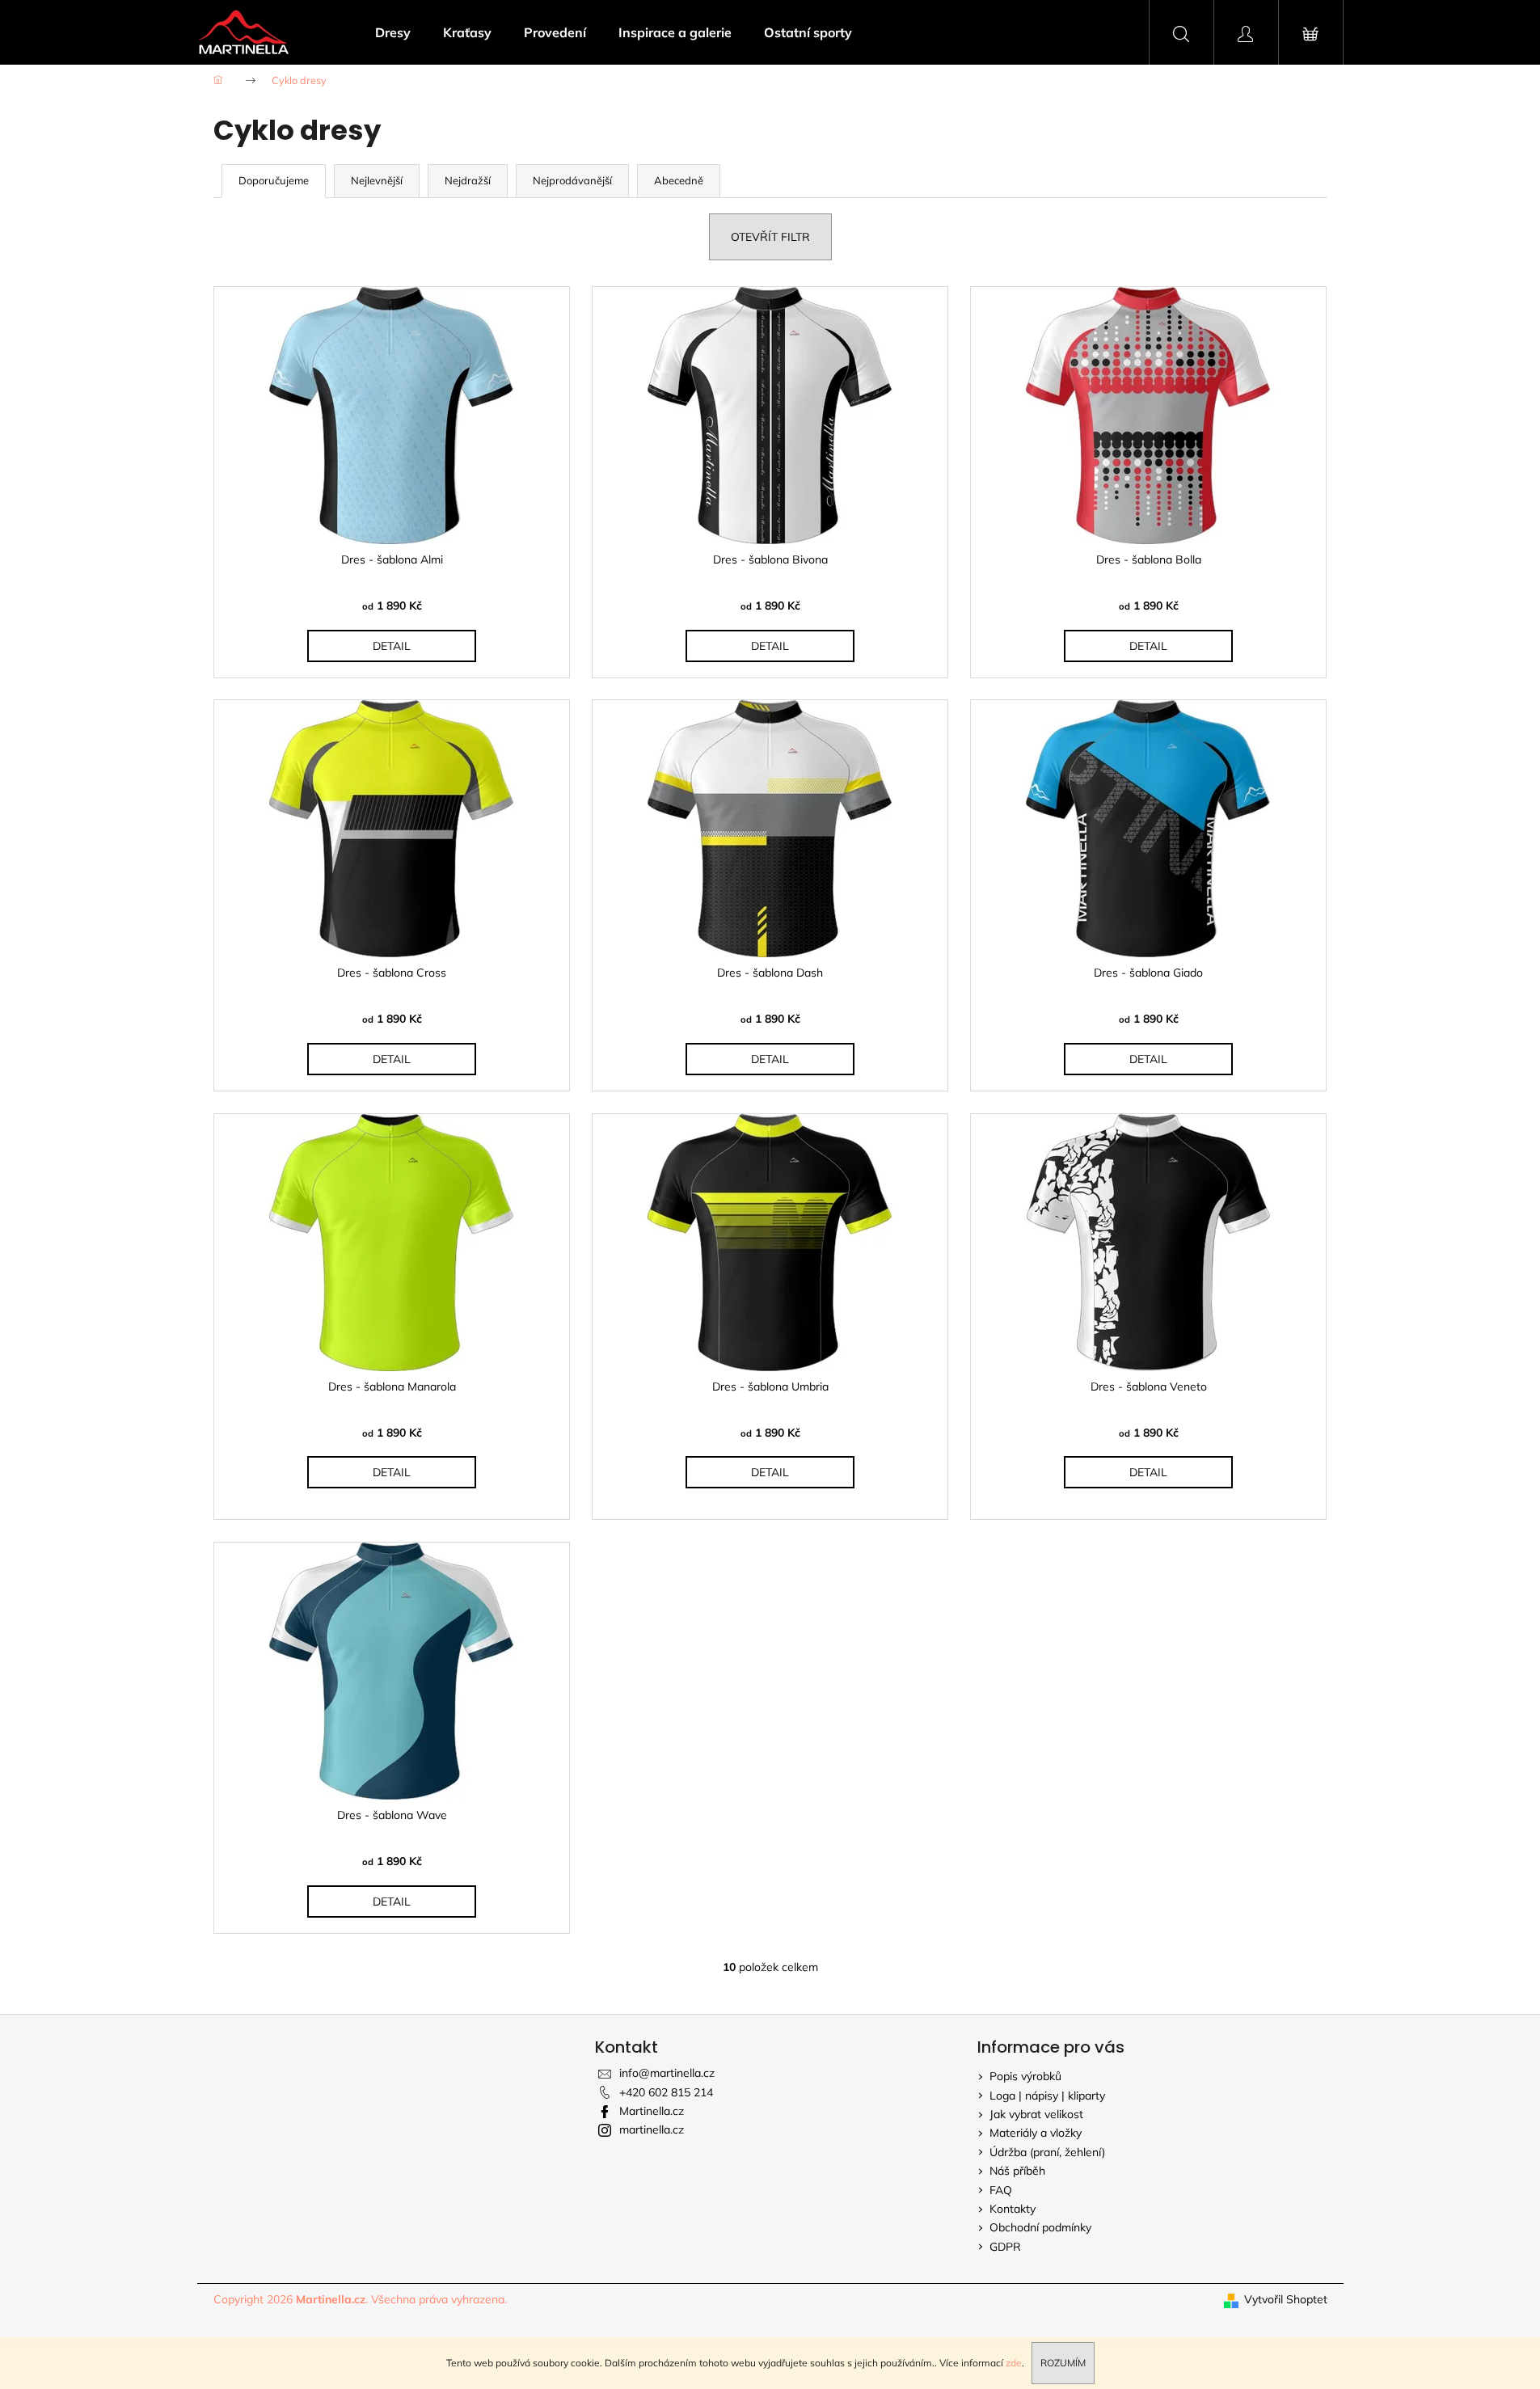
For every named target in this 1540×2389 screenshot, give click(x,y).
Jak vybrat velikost (1036, 2114)
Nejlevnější (377, 180)
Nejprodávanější (572, 180)
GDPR (1005, 2247)
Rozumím (1063, 2363)
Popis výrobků (1025, 2076)
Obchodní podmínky (1040, 2227)
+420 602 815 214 (666, 2092)
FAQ (1001, 2190)
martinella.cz (652, 2129)
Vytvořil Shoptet (1286, 2299)
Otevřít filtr (770, 237)
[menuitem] (393, 32)
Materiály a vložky (1036, 2133)
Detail (392, 646)
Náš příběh (1017, 2171)
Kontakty (1013, 2209)
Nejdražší (468, 180)
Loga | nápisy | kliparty (1047, 2096)
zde (1014, 2363)
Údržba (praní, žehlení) (1047, 2152)
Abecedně (679, 180)
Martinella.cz (652, 2111)
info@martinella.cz (667, 2073)
